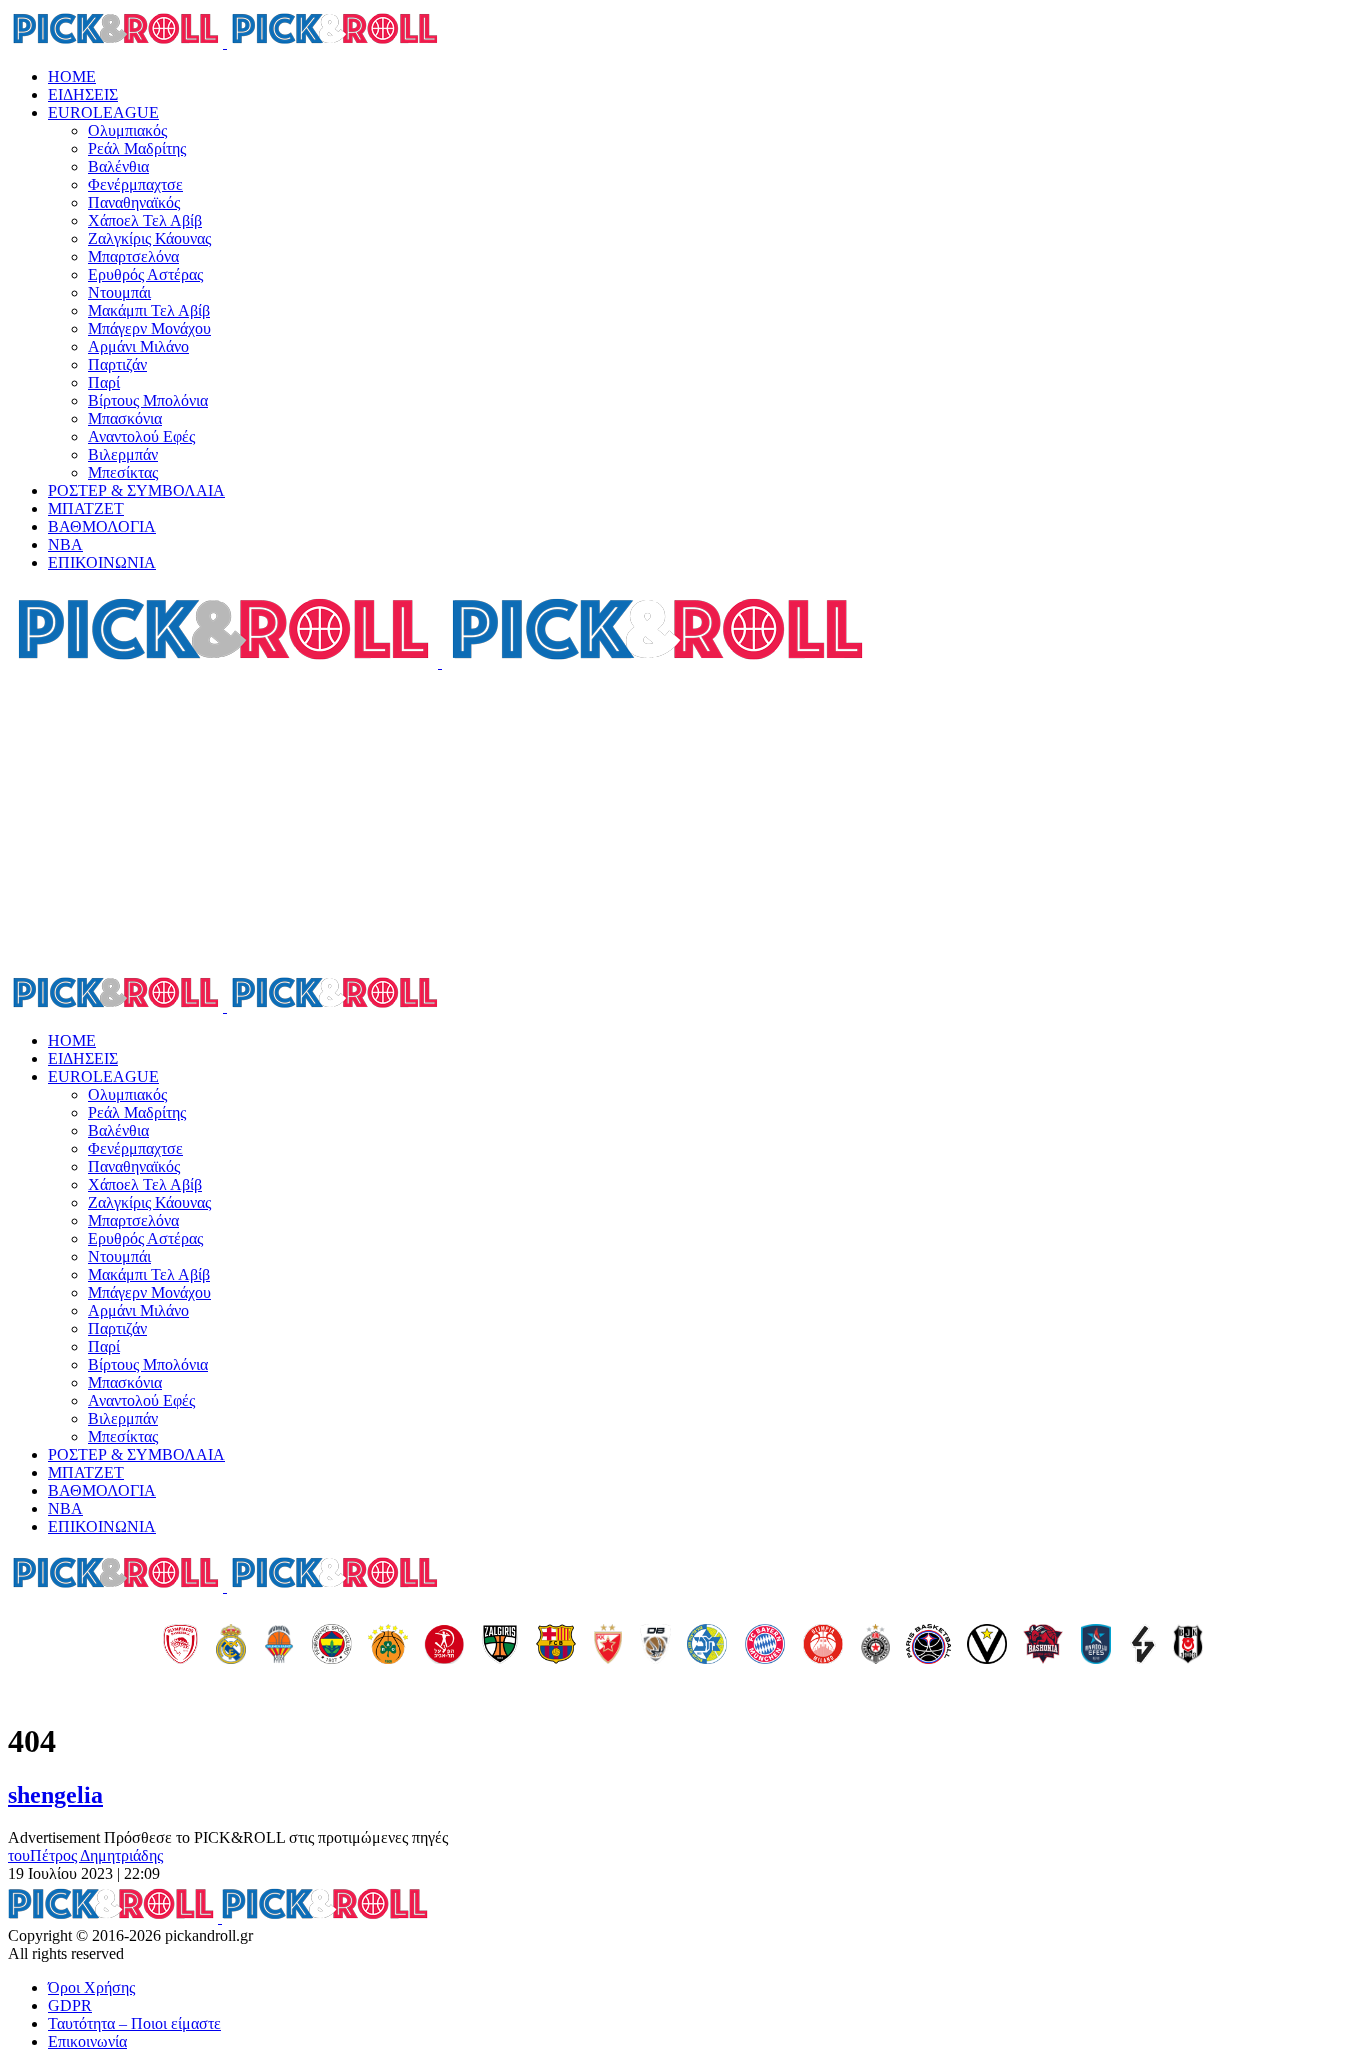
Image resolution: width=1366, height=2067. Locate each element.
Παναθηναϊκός (134, 202)
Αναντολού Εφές (141, 436)
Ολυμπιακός (127, 130)
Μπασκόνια (125, 418)
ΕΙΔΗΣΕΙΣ (83, 94)
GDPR (70, 2005)
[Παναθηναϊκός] (388, 1646)
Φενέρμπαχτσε (135, 184)
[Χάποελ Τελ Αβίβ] (444, 1646)
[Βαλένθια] (279, 1646)
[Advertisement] (683, 822)
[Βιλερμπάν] (1143, 1646)
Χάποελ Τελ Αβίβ (145, 220)
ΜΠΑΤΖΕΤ (86, 508)
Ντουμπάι (119, 292)
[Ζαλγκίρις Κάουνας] (500, 1646)
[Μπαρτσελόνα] (556, 1646)
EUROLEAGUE (103, 112)
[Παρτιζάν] (875, 1646)
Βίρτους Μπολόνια (148, 400)
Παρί (104, 382)
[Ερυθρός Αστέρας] (608, 1646)
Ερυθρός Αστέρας (145, 274)
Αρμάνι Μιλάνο (138, 346)
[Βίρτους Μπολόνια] (987, 1646)
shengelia (55, 1795)
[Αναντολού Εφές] (1096, 1646)
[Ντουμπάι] (655, 1646)
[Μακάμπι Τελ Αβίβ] (707, 1646)
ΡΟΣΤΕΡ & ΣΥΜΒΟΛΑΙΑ (136, 490)
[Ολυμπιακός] (180, 1646)
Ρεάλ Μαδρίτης (137, 148)
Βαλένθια (118, 166)
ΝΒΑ (65, 544)
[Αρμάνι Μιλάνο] (823, 1646)
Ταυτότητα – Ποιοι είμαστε (134, 2023)
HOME (72, 76)
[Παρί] (928, 1646)
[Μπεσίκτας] (1188, 1646)
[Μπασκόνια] (1043, 1646)
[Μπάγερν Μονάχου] (765, 1646)
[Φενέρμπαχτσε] (332, 1646)
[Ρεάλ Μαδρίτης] (231, 1646)
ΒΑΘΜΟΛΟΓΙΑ (102, 526)
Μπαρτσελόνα (133, 256)
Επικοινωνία (87, 2041)
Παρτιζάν (117, 364)
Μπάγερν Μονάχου (149, 328)
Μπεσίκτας (123, 472)
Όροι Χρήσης (91, 1987)
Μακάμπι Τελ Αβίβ (149, 310)
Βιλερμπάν (123, 454)
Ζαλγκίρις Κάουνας (149, 238)
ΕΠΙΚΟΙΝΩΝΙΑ (102, 562)
